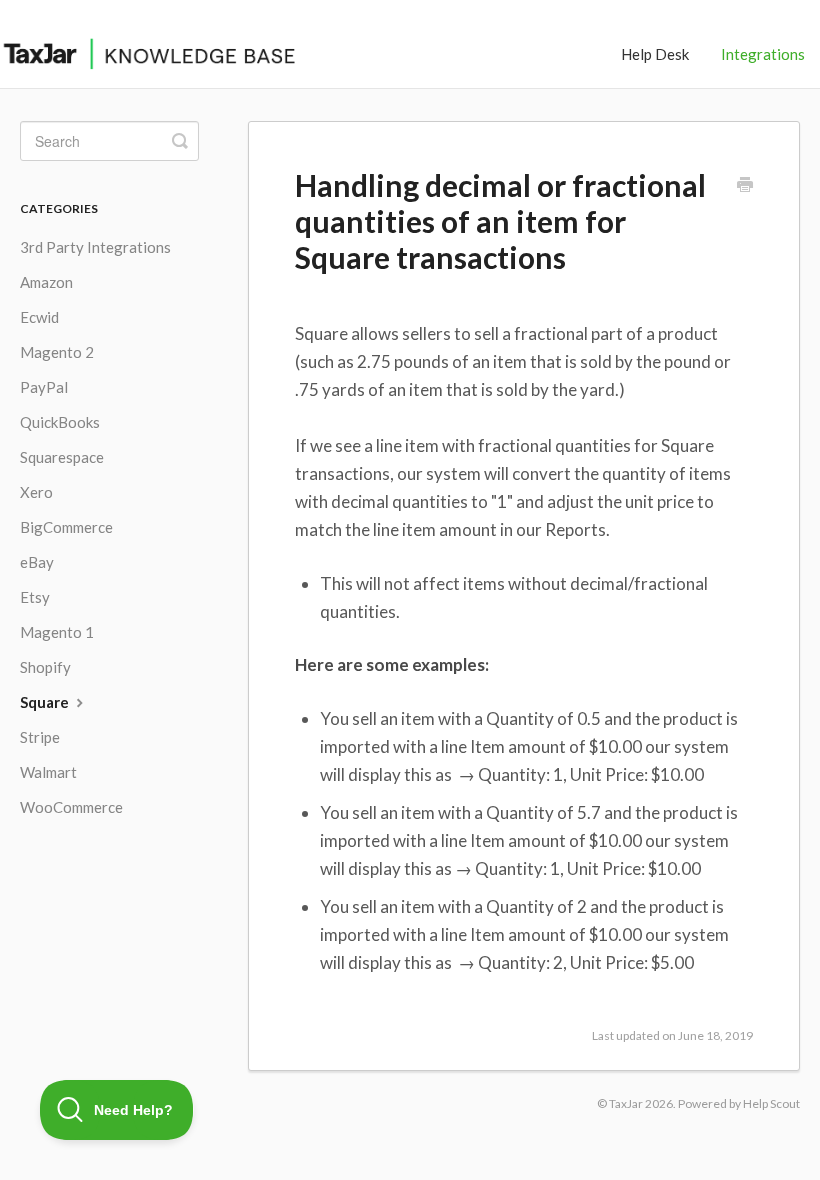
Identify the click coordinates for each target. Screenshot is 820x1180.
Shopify (45, 667)
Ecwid (39, 317)
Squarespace (62, 457)
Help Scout (771, 1103)
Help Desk (655, 54)
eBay (37, 562)
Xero (36, 492)
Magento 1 (57, 632)
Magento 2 (57, 352)
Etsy (35, 597)
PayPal (44, 387)
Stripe (40, 737)
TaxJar (626, 1103)
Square (46, 702)
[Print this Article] (745, 186)
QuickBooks (60, 422)
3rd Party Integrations (95, 247)
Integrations (763, 54)
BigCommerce (66, 527)
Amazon (46, 282)
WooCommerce (71, 807)
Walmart (48, 772)
